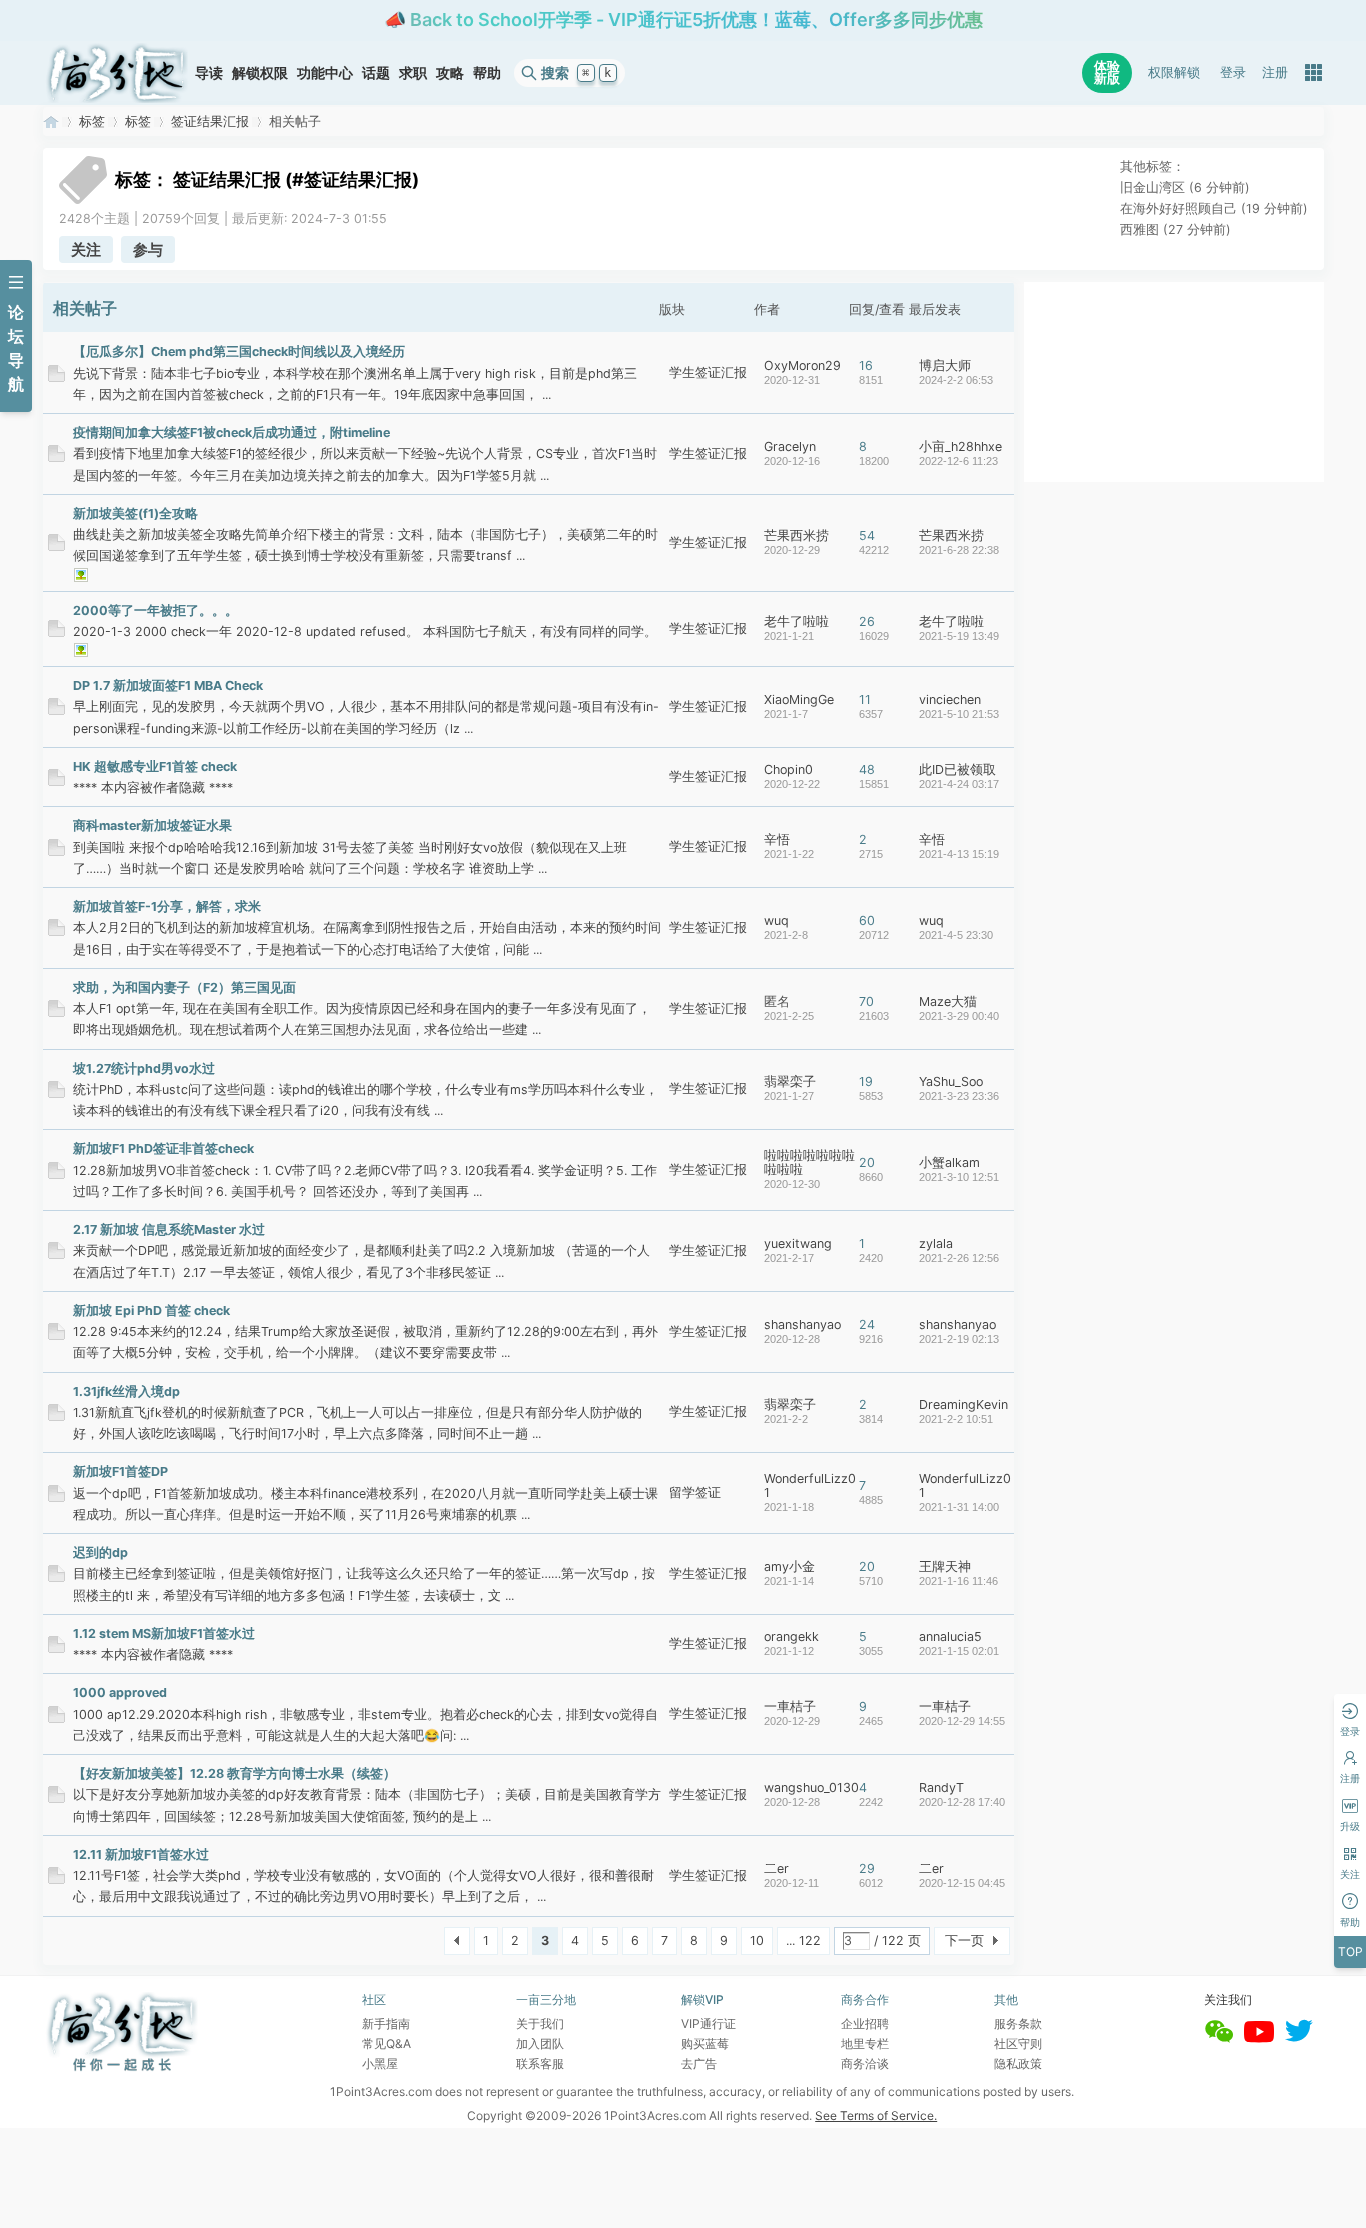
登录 (1233, 72)
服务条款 (1018, 2023)
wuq (776, 920)
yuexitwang (798, 1243)
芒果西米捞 (796, 535)
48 (867, 769)
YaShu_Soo (951, 1081)
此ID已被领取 (957, 769)
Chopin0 (788, 769)
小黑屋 (380, 2063)
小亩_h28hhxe (960, 446)
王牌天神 (945, 1566)
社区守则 (1018, 2043)
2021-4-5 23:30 (956, 935)
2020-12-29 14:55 (962, 1721)
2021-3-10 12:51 (959, 1177)
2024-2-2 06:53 (956, 380)
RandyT (941, 1787)
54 (867, 535)
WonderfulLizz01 (810, 1485)
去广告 (699, 2063)
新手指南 (386, 2023)
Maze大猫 (948, 1001)
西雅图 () (1175, 229)
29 (867, 1868)
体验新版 (1107, 72)
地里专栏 (865, 2043)
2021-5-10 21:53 (959, 714)
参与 (148, 249)
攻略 (450, 72)
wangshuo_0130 (811, 1787)
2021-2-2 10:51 (956, 1419)
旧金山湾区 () (1185, 187)
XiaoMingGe (799, 699)
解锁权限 (260, 72)
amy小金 (789, 1566)
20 (867, 1162)
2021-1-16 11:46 (958, 1581)
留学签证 (695, 1492)
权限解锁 (1174, 72)
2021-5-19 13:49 (959, 636)
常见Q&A (386, 2043)
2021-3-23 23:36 (959, 1096)
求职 (413, 72)
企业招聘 (865, 2023)
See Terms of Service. (876, 2115)
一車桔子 (790, 1706)
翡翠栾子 (790, 1081)
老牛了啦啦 (796, 621)
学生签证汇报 (708, 372)
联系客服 (540, 2063)
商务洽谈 (865, 2063)
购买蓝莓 (705, 2043)
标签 (92, 121)
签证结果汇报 (210, 121)
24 (867, 1324)
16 (866, 365)
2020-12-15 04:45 (962, 1883)
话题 (376, 72)
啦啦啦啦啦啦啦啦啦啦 (809, 1162)
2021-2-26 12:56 (959, 1258)
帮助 (487, 72)
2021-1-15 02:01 (959, 1651)
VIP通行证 (708, 2023)
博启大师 (945, 365)
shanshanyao (802, 1324)
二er (776, 1868)
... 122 (803, 1940)
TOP (1350, 1951)
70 (866, 1001)
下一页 (964, 1940)
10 (757, 1940)
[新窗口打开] (56, 377)
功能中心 (325, 72)
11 (865, 699)
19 (866, 1081)
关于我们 (540, 2023)
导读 (209, 72)
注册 (1275, 72)
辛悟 (777, 839)
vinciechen (950, 699)
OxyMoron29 (802, 365)
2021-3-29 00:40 (959, 1016)
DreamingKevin (963, 1404)
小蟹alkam (949, 1162)
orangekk (791, 1636)
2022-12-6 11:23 (958, 461)
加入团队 (540, 2043)
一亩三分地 (51, 121)
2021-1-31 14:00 (959, 1507)
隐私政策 (1018, 2063)
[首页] (117, 73)
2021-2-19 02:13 (959, 1339)
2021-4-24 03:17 (959, 784)
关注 (86, 249)
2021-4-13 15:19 (959, 854)
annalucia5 (950, 1636)
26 (867, 621)
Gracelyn (790, 446)
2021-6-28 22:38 (959, 550)
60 (867, 920)
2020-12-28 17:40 (962, 1802)
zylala (936, 1243)
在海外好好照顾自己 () (1214, 208)
